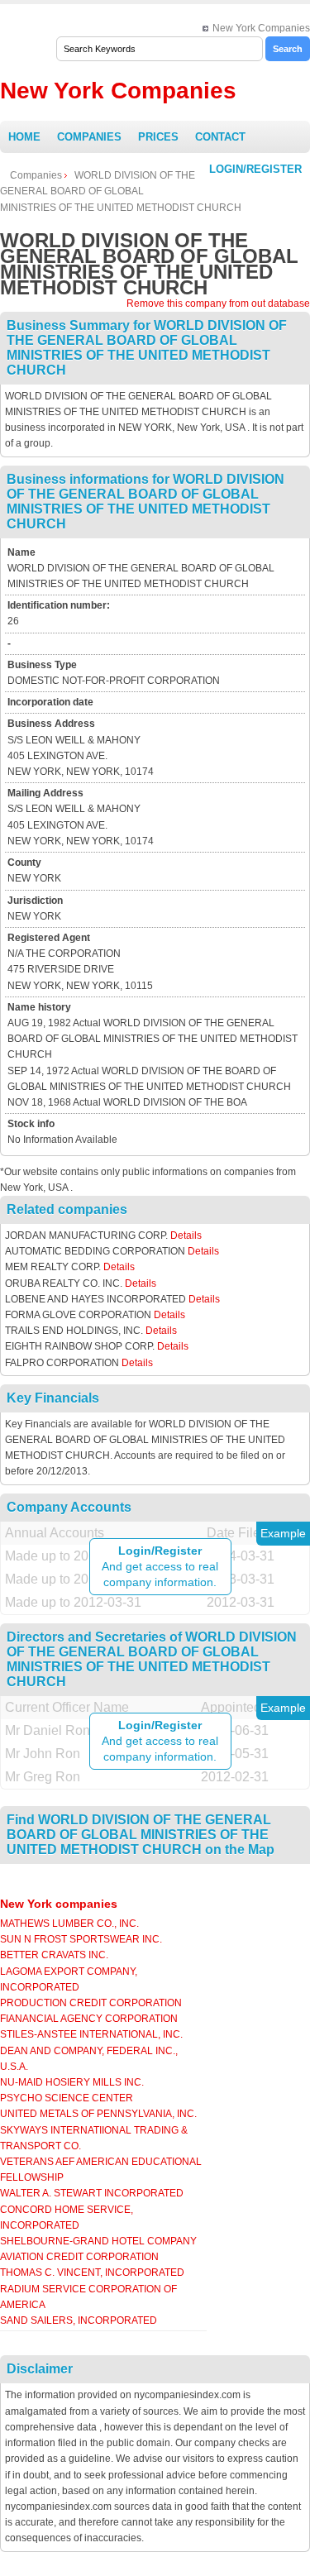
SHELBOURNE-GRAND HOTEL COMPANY (98, 2241)
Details (186, 1235)
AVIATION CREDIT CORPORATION (79, 2257)
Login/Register (255, 169)
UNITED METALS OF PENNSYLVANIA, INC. (98, 2114)
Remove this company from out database (218, 303)
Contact (220, 137)
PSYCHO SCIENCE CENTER (67, 2098)
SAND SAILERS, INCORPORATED (79, 2320)
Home (24, 137)
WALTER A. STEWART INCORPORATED (92, 2193)
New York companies (59, 1904)
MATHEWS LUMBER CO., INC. (69, 1924)
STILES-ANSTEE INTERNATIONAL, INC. (91, 2034)
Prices (158, 137)
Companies (89, 137)
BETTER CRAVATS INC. (54, 1955)
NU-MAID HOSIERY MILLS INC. (72, 2082)
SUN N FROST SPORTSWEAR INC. (81, 1939)
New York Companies (261, 28)
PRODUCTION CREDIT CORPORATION (91, 2003)
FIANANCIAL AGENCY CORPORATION (89, 2019)
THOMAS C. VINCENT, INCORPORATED (92, 2273)
